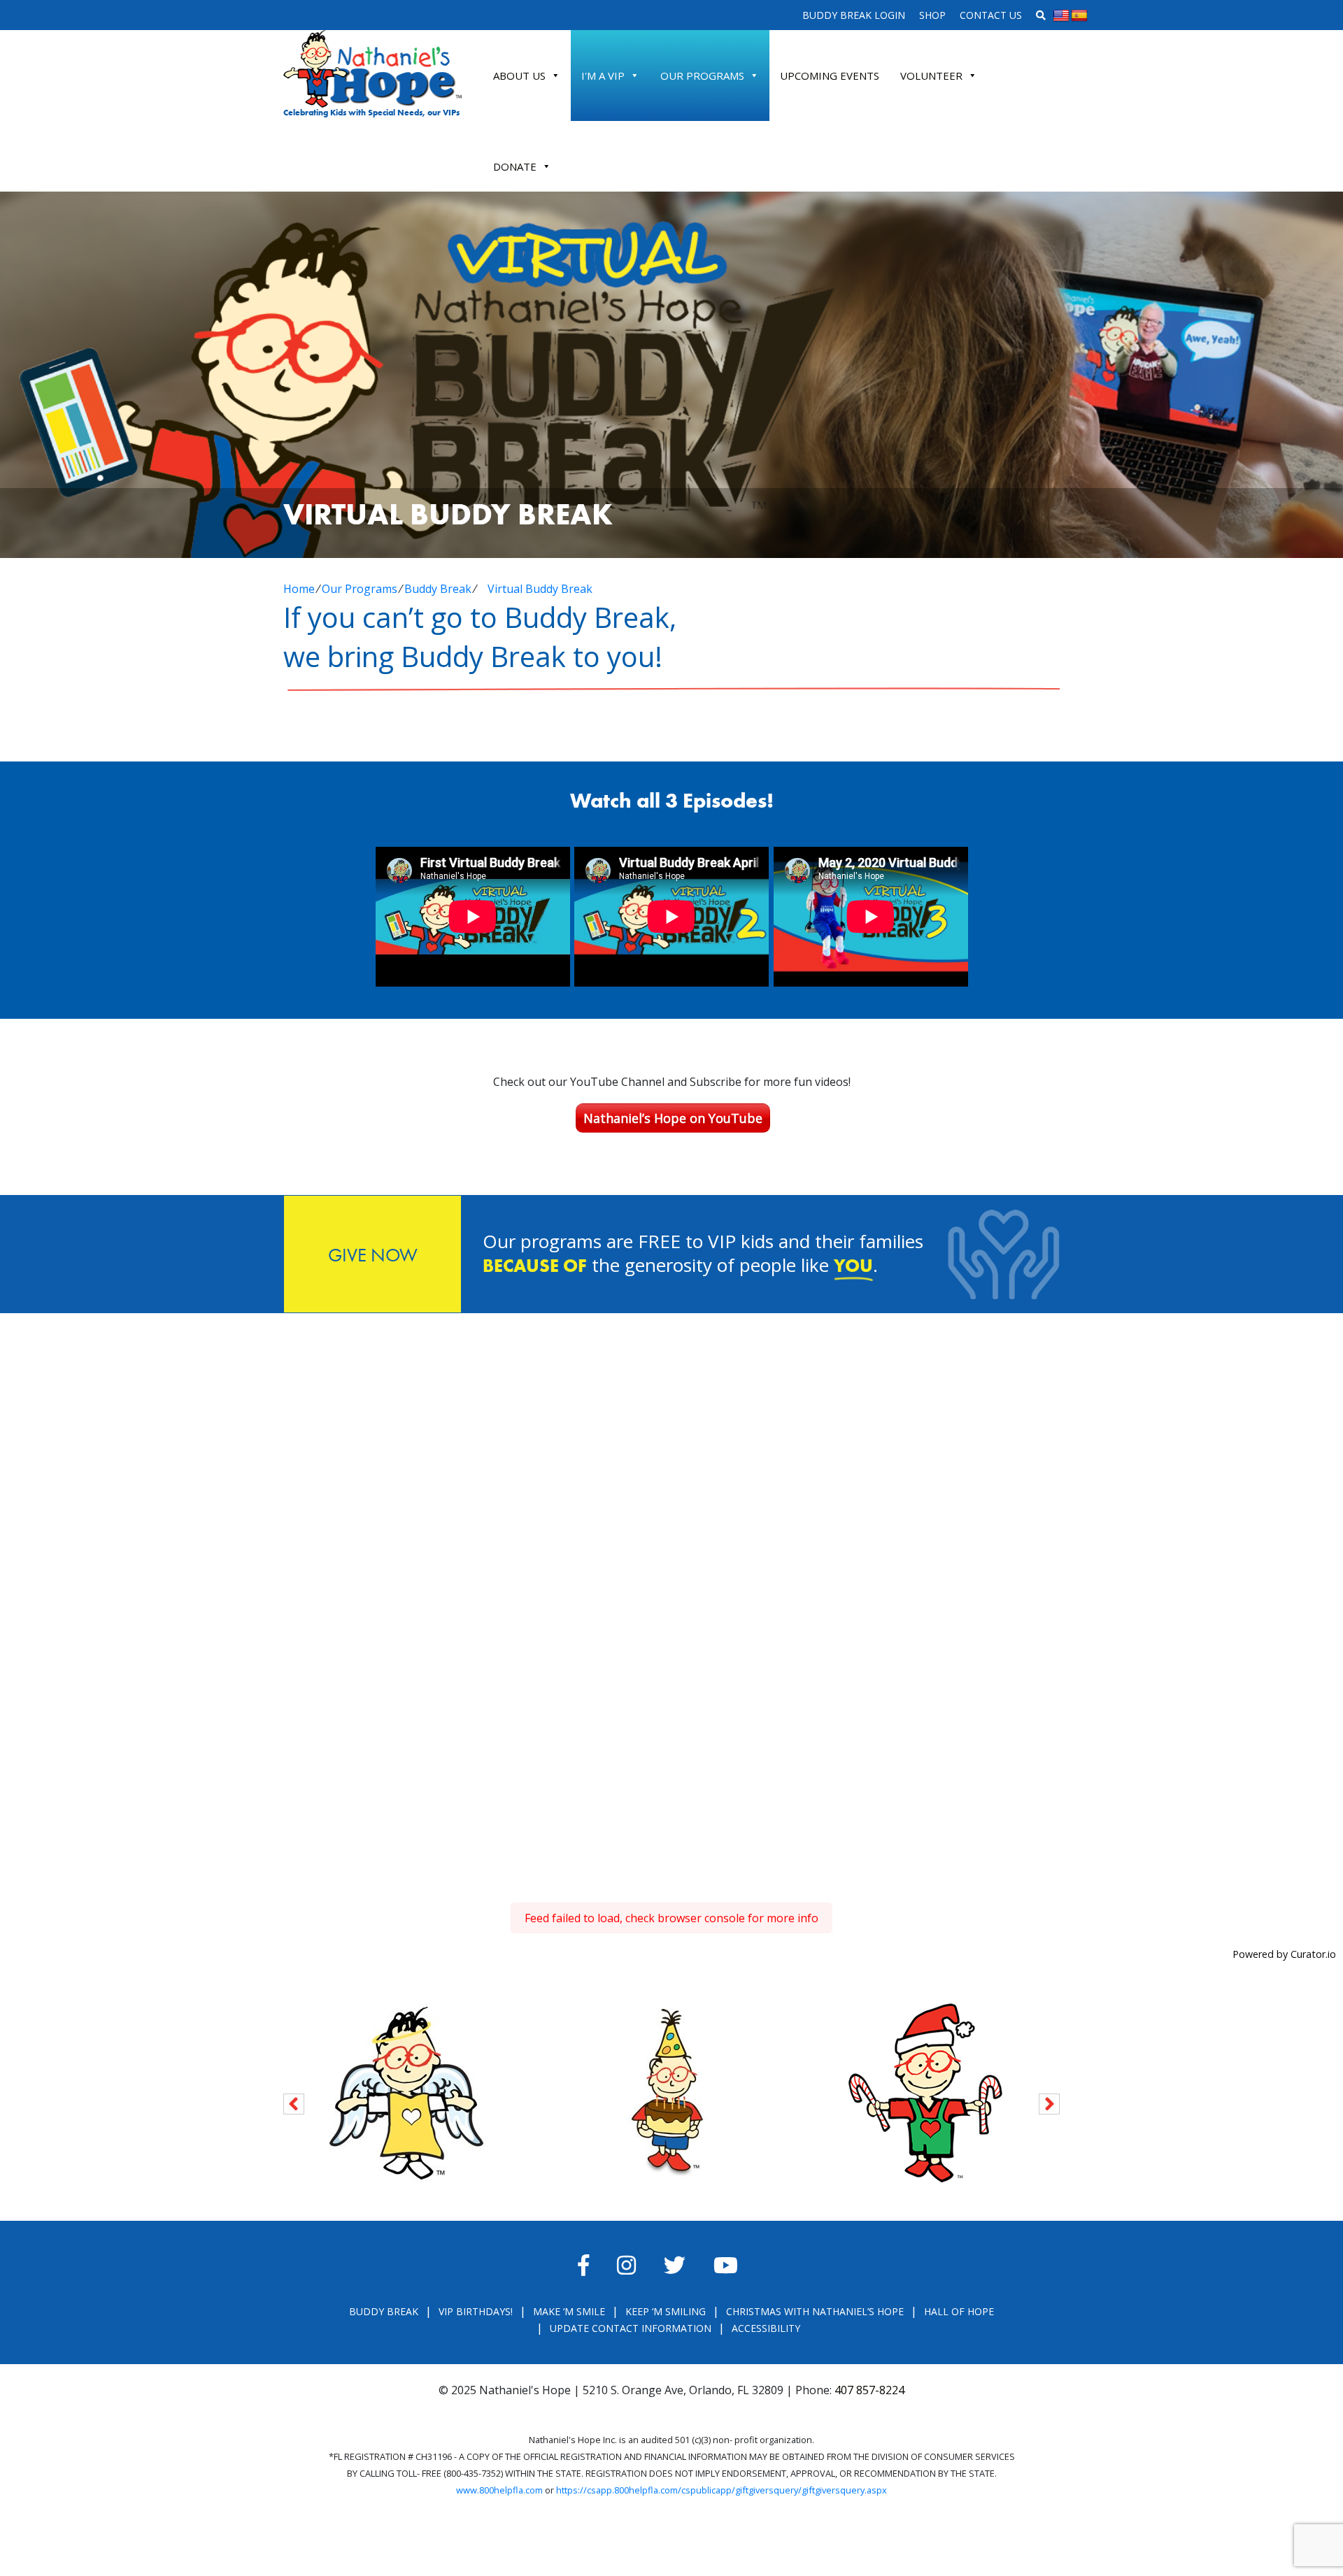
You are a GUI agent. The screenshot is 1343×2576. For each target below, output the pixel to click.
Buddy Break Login (854, 15)
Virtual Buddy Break (540, 589)
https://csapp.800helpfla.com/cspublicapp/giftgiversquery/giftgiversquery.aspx (722, 2490)
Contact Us (991, 15)
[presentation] (294, 2102)
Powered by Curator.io (1284, 1954)
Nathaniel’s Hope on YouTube (673, 1118)
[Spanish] (1079, 16)
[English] (1061, 16)
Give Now (373, 1255)
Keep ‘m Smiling (666, 2311)
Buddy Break (438, 589)
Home (299, 589)
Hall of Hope (959, 2311)
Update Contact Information (631, 2328)
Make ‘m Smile (569, 2311)
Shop (932, 15)
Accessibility (766, 2328)
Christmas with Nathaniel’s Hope (815, 2311)
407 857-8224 (869, 2390)
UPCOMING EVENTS (830, 76)
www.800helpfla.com (499, 2490)
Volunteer (931, 76)
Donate (515, 166)
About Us (519, 76)
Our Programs (702, 76)
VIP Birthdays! (476, 2311)
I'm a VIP (603, 76)
